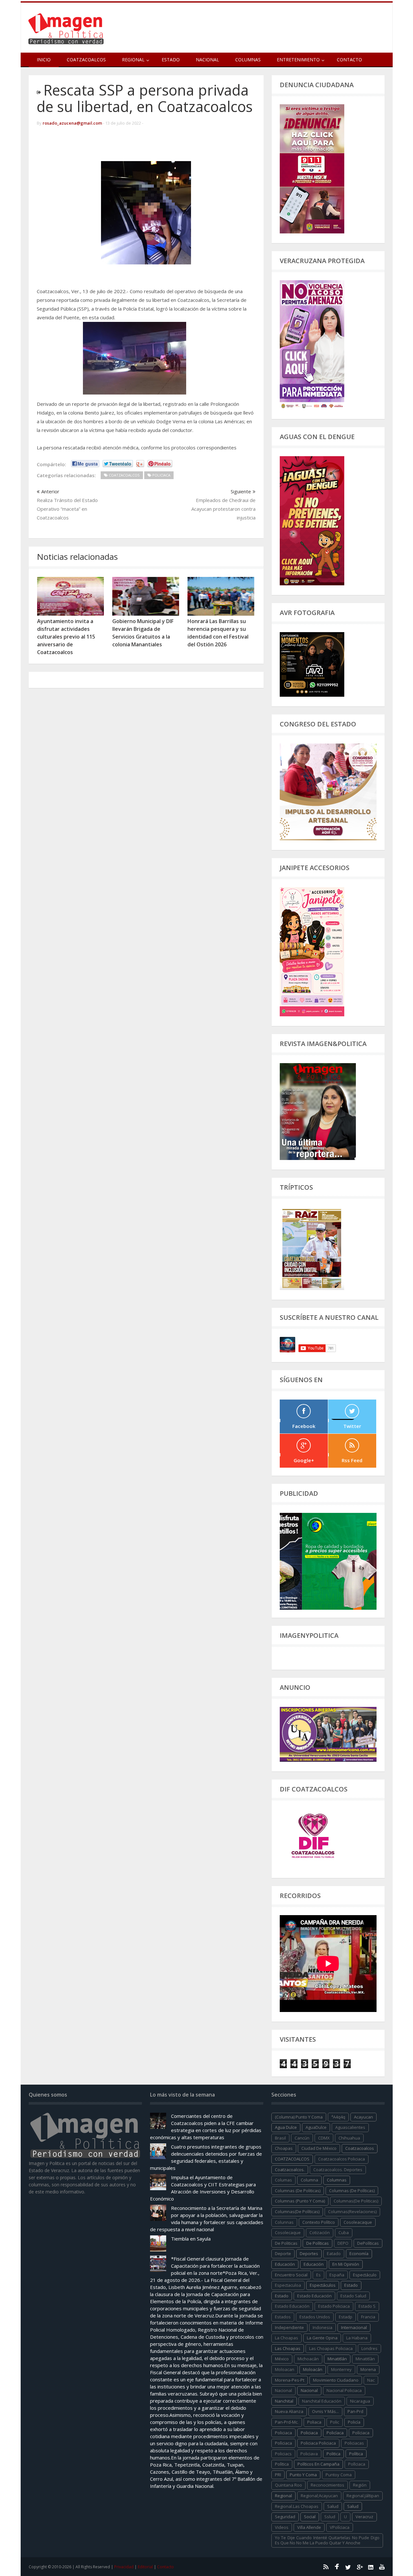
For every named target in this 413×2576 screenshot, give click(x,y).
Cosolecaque (288, 2232)
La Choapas (287, 2338)
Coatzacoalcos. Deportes (338, 2170)
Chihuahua (349, 2138)
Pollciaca (357, 2464)
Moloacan (285, 2369)
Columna (309, 2180)
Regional (283, 2496)
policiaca (283, 2433)
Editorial (145, 2567)
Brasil (280, 2138)
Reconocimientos (327, 2485)
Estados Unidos (315, 2317)
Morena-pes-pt (290, 2380)
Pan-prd (355, 2411)
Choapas (284, 2148)
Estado (171, 60)
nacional (283, 2390)
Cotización (320, 2232)
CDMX (324, 2138)
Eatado (334, 2253)
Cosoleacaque (358, 2222)
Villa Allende (309, 2527)
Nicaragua (360, 2401)
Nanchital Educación (322, 2401)
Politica (333, 2454)
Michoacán (308, 2359)
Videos (282, 2527)
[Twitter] (348, 2567)
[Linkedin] (371, 2567)
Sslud (330, 2517)
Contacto (349, 60)
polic (335, 2422)
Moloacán (313, 2369)
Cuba (344, 2232)
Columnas (248, 60)
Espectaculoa (288, 2285)
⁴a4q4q (338, 2117)
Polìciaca (283, 2443)
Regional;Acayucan (319, 2496)
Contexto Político (319, 2222)
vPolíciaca (340, 2527)
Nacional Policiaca (344, 2390)
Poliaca (314, 2422)
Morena (368, 2369)
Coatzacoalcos (86, 60)
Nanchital (284, 2401)
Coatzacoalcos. (290, 2170)
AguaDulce (316, 2127)
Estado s (367, 2306)
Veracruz (364, 2517)
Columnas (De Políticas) (352, 2191)
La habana (357, 2338)
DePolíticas (368, 2243)
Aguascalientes (350, 2127)
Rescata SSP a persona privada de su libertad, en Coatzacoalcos (145, 98)
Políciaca (361, 2433)
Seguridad (285, 2517)
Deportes (309, 2253)
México (282, 2359)
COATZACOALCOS (292, 2159)
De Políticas (317, 2243)
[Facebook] (337, 2567)
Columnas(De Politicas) (356, 2201)
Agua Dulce (286, 2127)
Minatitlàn (365, 2359)
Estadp (346, 2317)
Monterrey (341, 2369)
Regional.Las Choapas (297, 2506)
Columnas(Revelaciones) (352, 2212)
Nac (371, 2380)
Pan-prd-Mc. (287, 2422)
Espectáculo (365, 2275)
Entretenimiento (298, 60)
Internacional (354, 2327)
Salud (353, 2506)
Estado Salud (353, 2296)
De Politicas (286, 2243)
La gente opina (322, 2338)
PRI (278, 2475)
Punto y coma (303, 2475)
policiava (309, 2454)
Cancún (302, 2138)
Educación (314, 2264)
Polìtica (282, 2464)
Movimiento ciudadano (336, 2380)
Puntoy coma (339, 2475)
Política (356, 2454)
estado (351, 2285)
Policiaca (309, 2433)
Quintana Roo (288, 2485)
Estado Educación (314, 2296)
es (318, 2275)
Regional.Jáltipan (363, 2496)
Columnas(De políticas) (297, 2212)
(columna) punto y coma (299, 2117)
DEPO (343, 2243)
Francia (368, 2317)
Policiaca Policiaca (318, 2443)
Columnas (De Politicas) (298, 2191)
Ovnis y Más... (325, 2411)
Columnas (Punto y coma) (300, 2201)
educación (285, 2264)
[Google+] (359, 2567)
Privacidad (124, 2567)
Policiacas (354, 2443)
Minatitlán (337, 2359)
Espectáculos (323, 2285)
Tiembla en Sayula (191, 2239)
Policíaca (335, 2433)
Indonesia (322, 2327)
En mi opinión (346, 2264)
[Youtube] (382, 2567)
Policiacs (283, 2454)
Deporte (283, 2253)
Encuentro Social (291, 2275)
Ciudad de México (319, 2148)
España (337, 2275)
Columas (283, 2180)
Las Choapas (288, 2348)
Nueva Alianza (289, 2411)
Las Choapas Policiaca (331, 2348)
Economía (359, 2253)
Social (310, 2517)
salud (333, 2506)
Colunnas (284, 2222)
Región (360, 2485)
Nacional (207, 60)
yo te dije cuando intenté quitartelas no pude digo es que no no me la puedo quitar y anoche (327, 2540)
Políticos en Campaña (318, 2464)
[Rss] (326, 2567)
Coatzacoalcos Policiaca (342, 2159)
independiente (289, 2327)
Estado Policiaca (334, 2306)
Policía (354, 2422)
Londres (369, 2348)
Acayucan (363, 2117)
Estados (283, 2317)
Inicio (44, 60)
